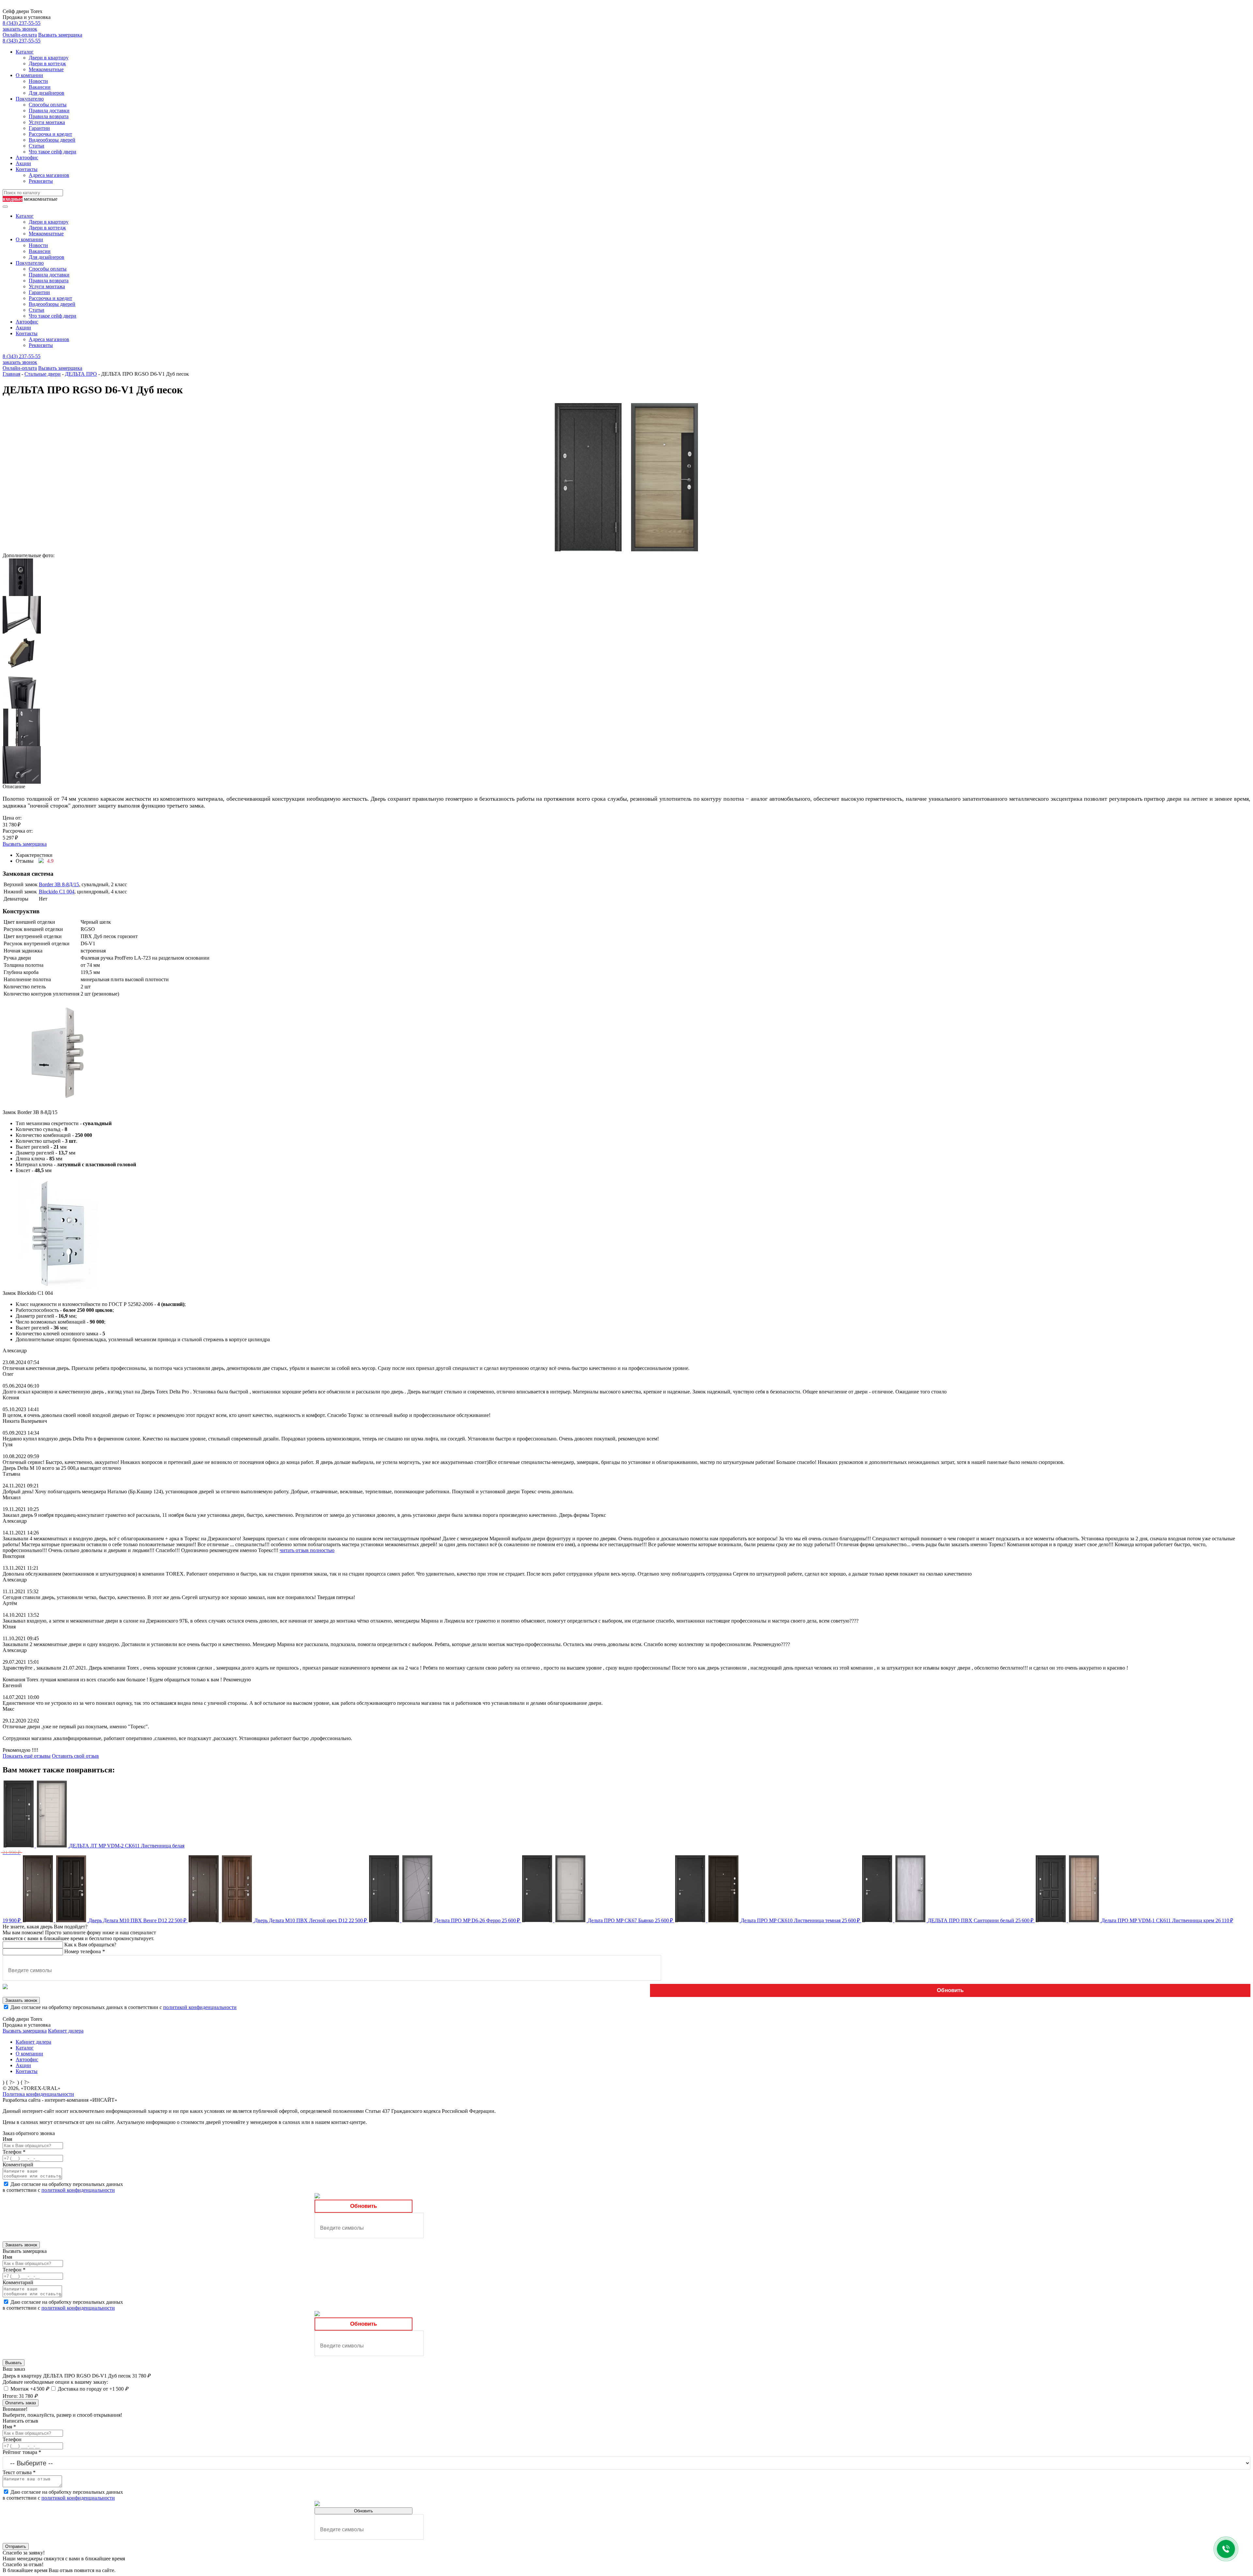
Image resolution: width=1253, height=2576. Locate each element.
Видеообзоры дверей (52, 140)
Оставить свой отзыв (75, 1756)
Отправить (16, 2546)
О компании (29, 75)
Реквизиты (41, 181)
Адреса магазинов (49, 175)
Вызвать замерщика (60, 35)
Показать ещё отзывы (27, 1756)
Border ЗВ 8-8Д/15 (59, 884)
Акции (23, 163)
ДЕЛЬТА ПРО (81, 374)
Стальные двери (43, 374)
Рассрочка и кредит (50, 134)
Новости (38, 81)
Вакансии (40, 87)
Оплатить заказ (21, 2403)
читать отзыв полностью (307, 1550)
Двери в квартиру (49, 58)
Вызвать (14, 2363)
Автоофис (27, 157)
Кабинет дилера (66, 2031)
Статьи (37, 146)
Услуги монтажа (47, 122)
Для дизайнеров (46, 93)
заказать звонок (20, 29)
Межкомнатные (46, 69)
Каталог (25, 52)
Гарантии (39, 128)
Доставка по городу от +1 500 (93, 2389)
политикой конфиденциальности (200, 2007)
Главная (11, 374)
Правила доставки (49, 110)
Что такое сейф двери (53, 152)
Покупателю (30, 99)
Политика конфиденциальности (38, 2094)
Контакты (27, 169)
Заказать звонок (21, 2000)
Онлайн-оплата (20, 35)
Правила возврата (49, 116)
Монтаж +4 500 (30, 2389)
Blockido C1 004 (57, 892)
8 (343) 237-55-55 (22, 23)
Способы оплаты (48, 105)
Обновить (950, 1990)
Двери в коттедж (47, 63)
